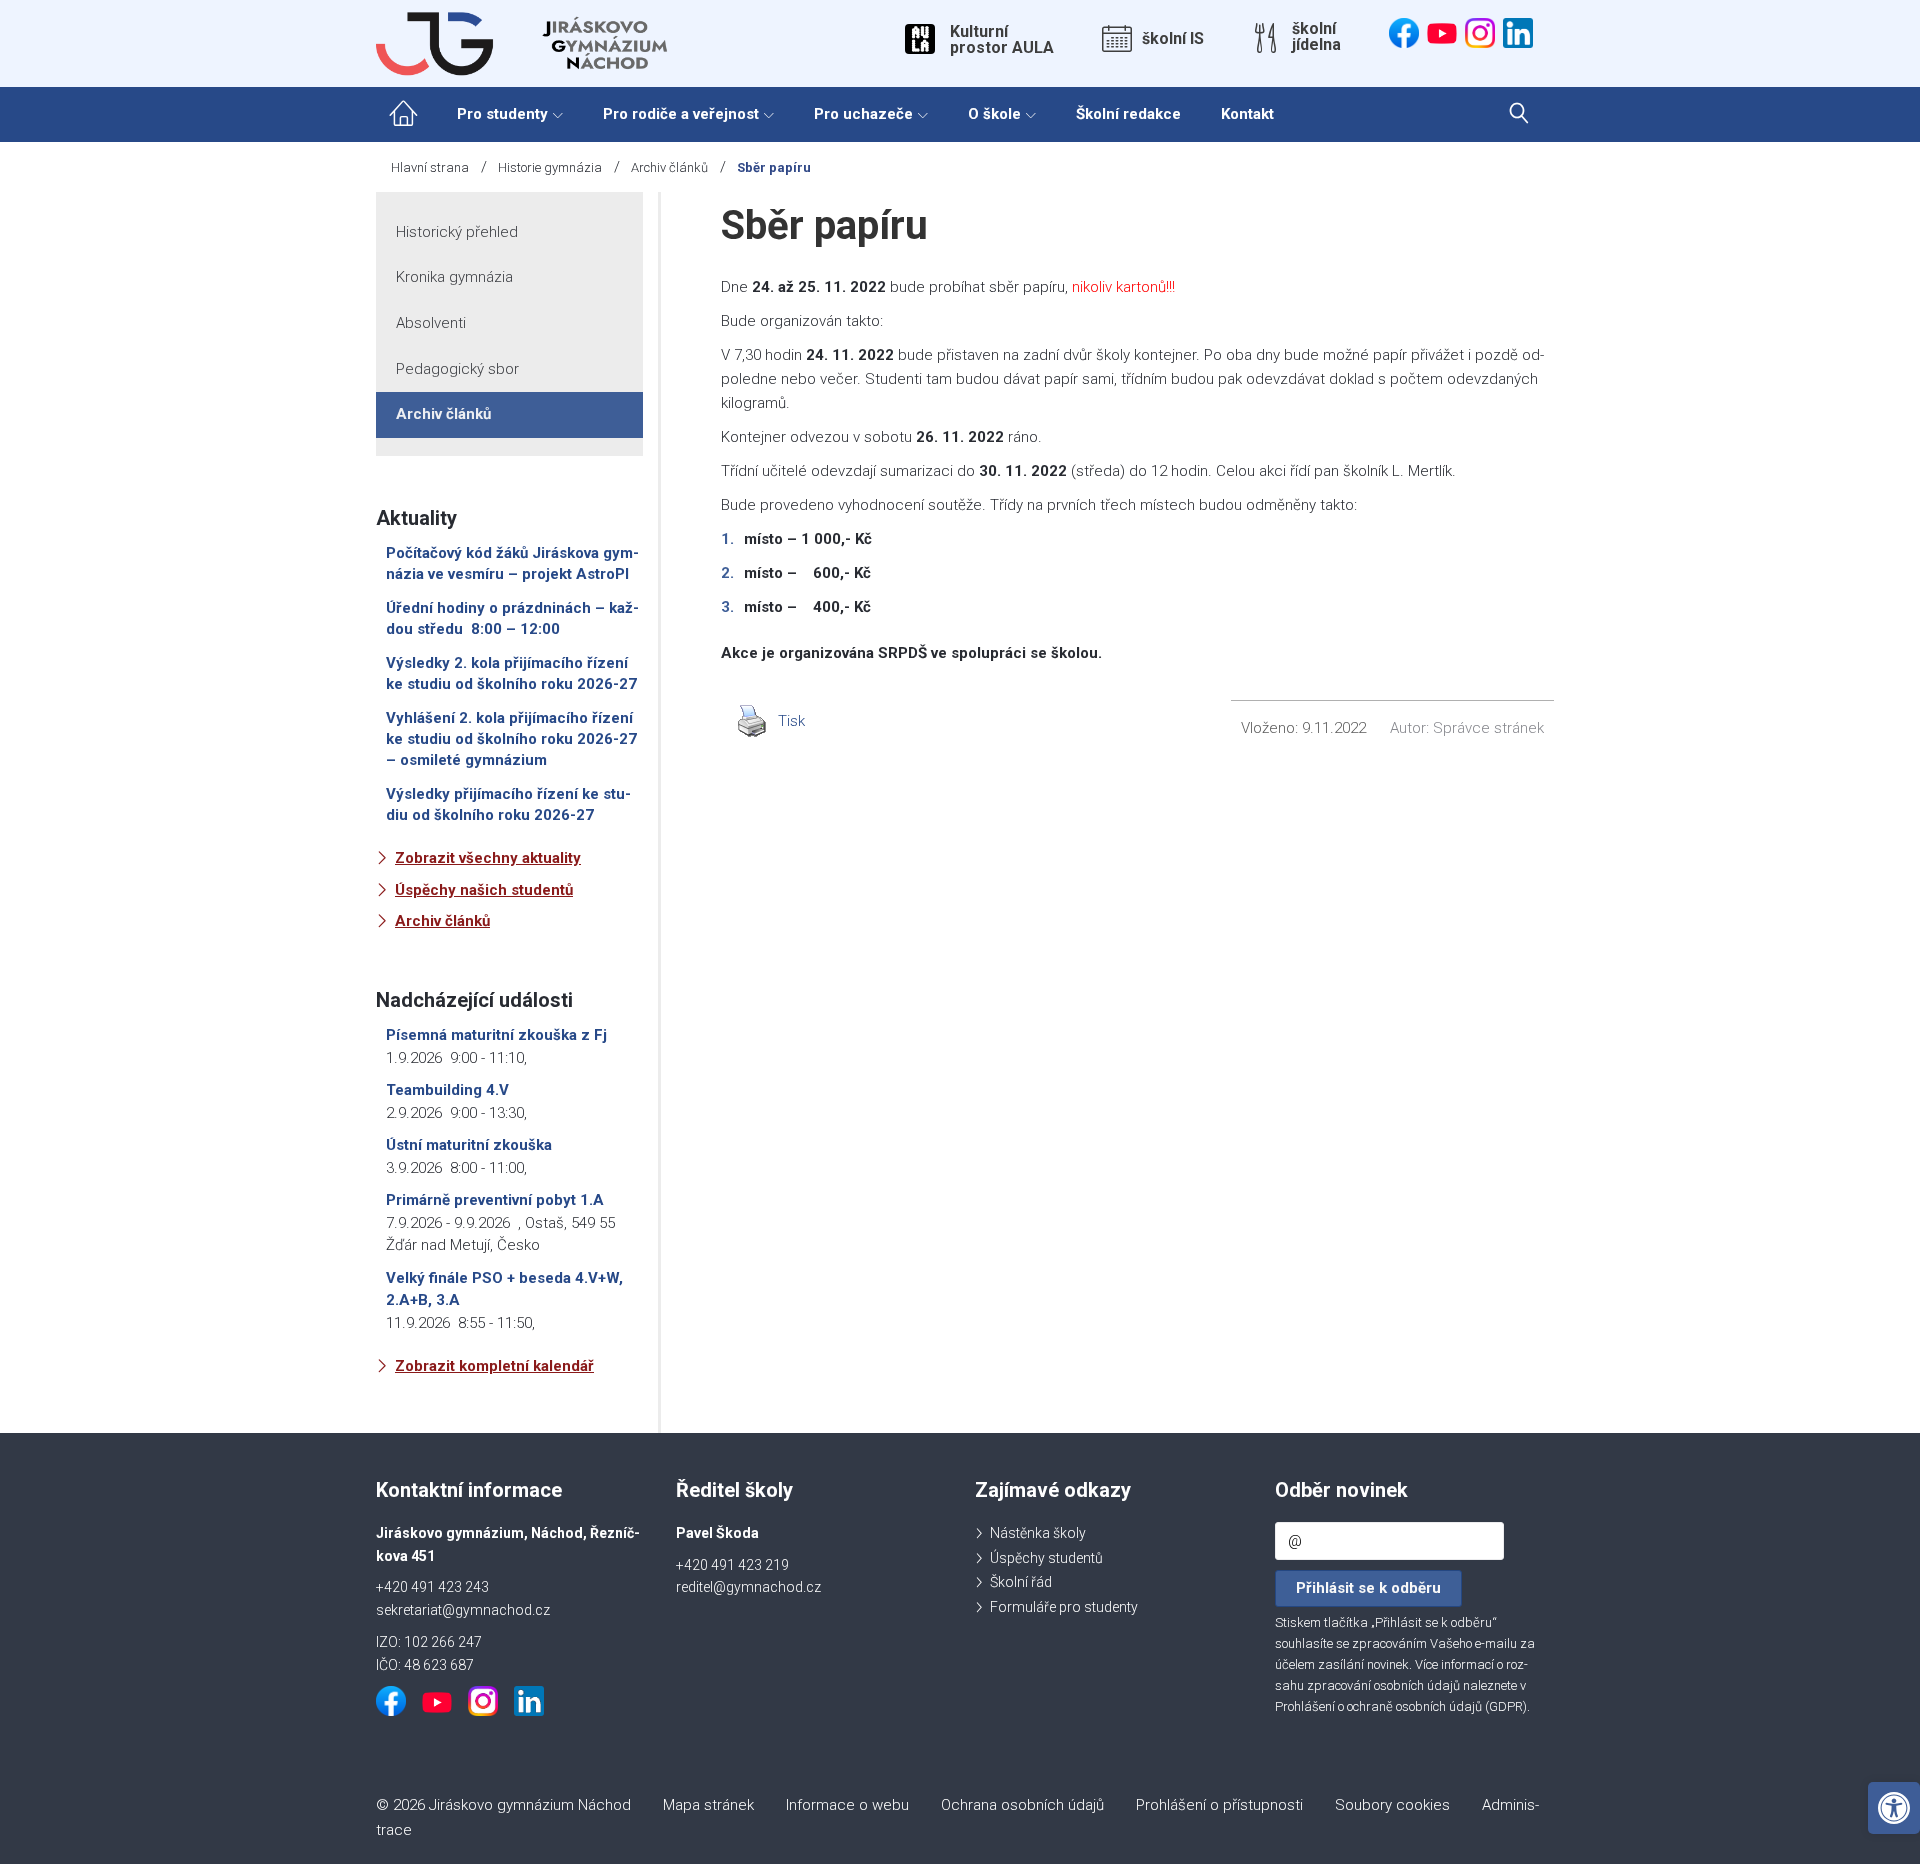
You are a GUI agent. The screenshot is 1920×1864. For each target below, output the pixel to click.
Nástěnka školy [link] (1038, 1533)
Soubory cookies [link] (1392, 1805)
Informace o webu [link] (847, 1805)
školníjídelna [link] (1316, 37)
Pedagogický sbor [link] (457, 369)
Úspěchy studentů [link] (1046, 1558)
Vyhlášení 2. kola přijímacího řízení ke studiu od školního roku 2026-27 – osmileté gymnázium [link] (511, 739)
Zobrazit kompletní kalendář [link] (494, 1366)
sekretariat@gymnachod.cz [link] (463, 1610)
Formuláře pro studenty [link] (1064, 1607)
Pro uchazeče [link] (863, 114)
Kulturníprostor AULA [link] (1002, 40)
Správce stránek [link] (1488, 728)
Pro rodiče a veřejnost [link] (681, 114)
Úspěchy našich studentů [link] (484, 890)
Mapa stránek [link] (708, 1805)
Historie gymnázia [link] (550, 167)
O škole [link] (994, 114)
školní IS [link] (1173, 39)
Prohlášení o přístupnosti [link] (1219, 1805)
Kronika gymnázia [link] (454, 277)
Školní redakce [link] (1128, 114)
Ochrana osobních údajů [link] (1022, 1805)
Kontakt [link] (1247, 114)
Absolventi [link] (431, 323)
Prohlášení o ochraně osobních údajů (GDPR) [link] (1401, 1706)
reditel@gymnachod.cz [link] (748, 1587)
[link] (1894, 1808)
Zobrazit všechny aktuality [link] (488, 858)
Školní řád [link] (1021, 1582)
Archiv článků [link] (669, 167)
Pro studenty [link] (502, 114)
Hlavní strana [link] (430, 167)
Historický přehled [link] (457, 232)
